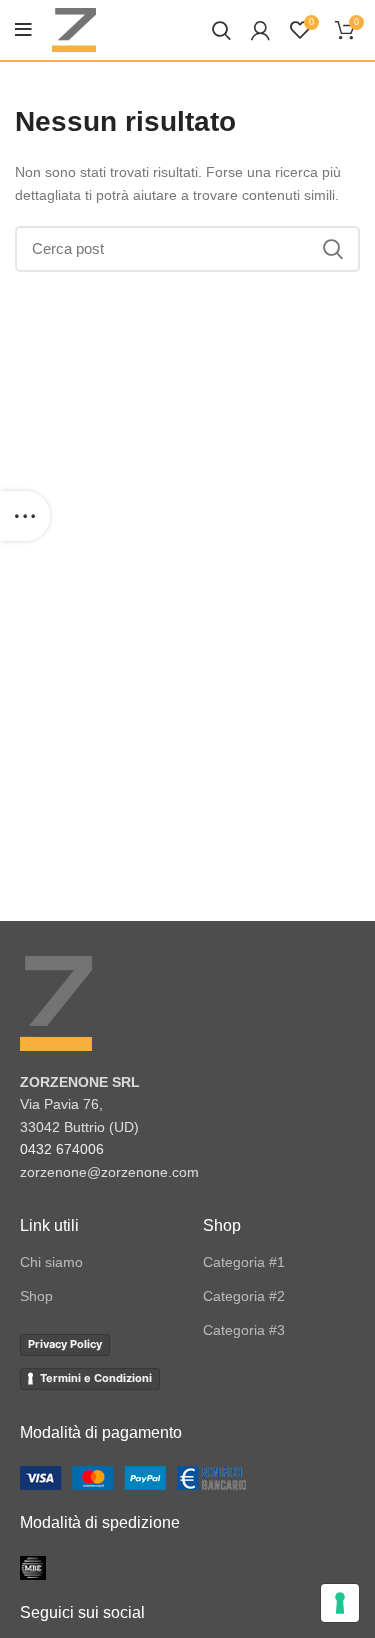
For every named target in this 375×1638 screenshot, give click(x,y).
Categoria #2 (244, 1296)
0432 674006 (62, 1149)
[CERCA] (333, 249)
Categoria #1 (244, 1262)
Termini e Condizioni (96, 1378)
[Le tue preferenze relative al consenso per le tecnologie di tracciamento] (340, 1603)
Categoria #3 (244, 1330)
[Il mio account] (260, 30)
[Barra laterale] (25, 516)
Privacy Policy (65, 1344)
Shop (36, 1296)
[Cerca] (221, 30)
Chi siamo (51, 1262)
